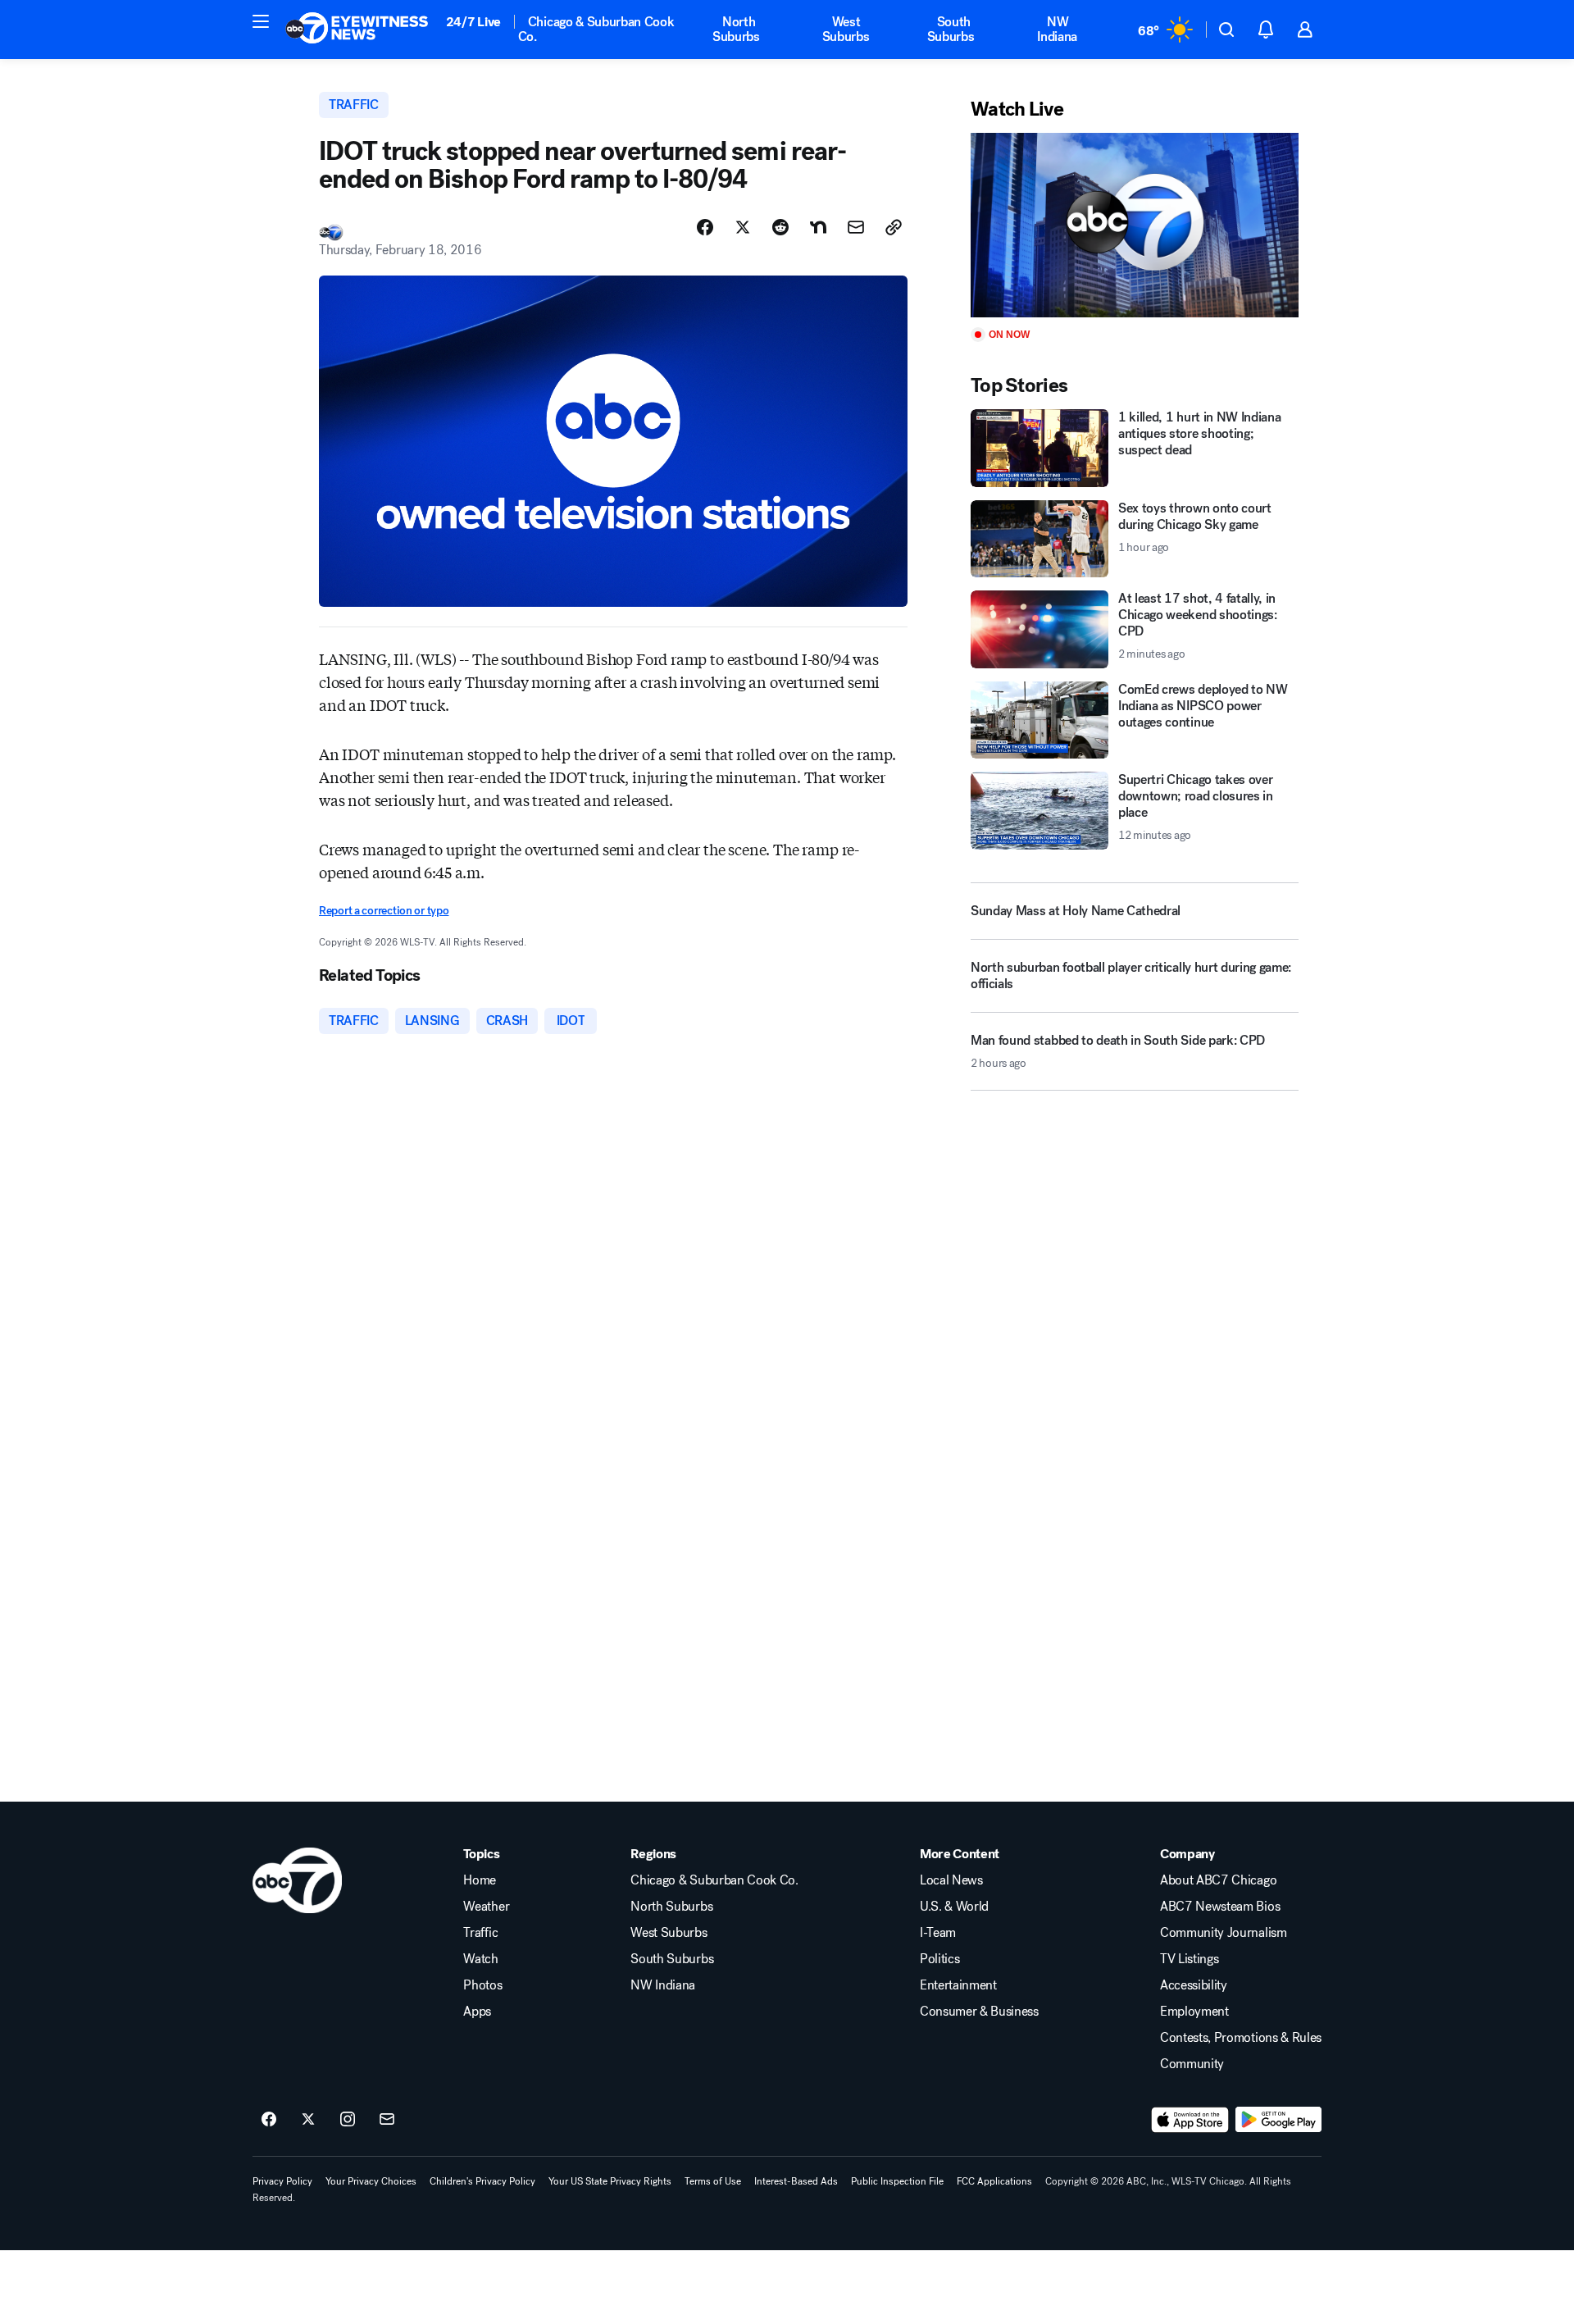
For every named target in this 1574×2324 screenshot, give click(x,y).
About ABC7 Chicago (1218, 1880)
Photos (482, 1985)
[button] (261, 21)
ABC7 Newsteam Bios (1220, 1907)
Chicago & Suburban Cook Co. (596, 29)
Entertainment (958, 1985)
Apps (477, 2012)
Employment (1194, 2012)
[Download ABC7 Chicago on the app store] (1190, 2120)
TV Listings (1189, 1959)
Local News (951, 1880)
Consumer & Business (979, 2012)
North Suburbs (736, 29)
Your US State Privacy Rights (610, 2181)
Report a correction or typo (384, 911)
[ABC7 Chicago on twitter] (308, 2120)
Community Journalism (1224, 1933)
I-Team (938, 1933)
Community (1192, 2064)
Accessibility (1194, 1985)
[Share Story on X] (743, 227)
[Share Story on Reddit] (780, 227)
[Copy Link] (894, 227)
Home (480, 1880)
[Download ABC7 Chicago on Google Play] (1278, 2120)
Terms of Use (713, 2181)
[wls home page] (297, 1880)
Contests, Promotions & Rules (1241, 2038)
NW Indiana (1057, 29)
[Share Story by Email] (856, 227)
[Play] (1135, 225)
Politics (939, 1959)
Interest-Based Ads (796, 2181)
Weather (486, 1907)
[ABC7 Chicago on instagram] (348, 2120)
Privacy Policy (282, 2181)
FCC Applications (994, 2181)
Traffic (480, 1933)
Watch (480, 1959)
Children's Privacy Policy (482, 2181)
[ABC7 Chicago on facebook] (269, 2120)
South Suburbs (951, 29)
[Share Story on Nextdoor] (818, 227)
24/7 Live (473, 22)
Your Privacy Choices (371, 2181)
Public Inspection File (897, 2181)
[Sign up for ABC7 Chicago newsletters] (387, 2120)
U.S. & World (954, 1907)
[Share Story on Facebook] (705, 227)
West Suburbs (846, 29)
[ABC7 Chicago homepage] (357, 30)
